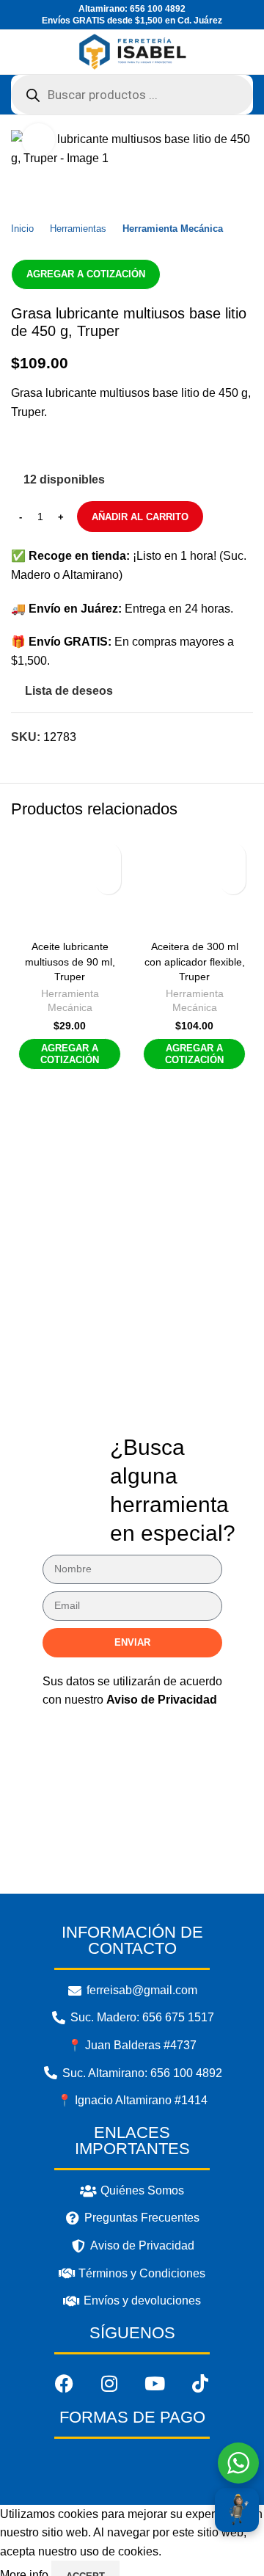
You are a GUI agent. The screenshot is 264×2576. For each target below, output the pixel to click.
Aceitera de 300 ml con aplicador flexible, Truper (195, 961)
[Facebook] (64, 2384)
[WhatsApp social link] (116, 447)
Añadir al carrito (140, 517)
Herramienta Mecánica (173, 229)
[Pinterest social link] (85, 447)
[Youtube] (155, 2384)
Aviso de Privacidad (162, 1700)
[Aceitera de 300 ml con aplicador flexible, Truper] (194, 885)
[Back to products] (37, 191)
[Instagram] (109, 2384)
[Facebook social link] (23, 447)
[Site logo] (132, 51)
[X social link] (54, 447)
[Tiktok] (200, 2384)
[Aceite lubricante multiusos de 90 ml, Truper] (70, 885)
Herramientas (78, 229)
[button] (108, 882)
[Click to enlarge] (38, 140)
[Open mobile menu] (17, 52)
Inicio (22, 229)
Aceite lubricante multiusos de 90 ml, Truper (70, 961)
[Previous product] (20, 191)
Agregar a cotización (86, 274)
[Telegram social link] (147, 447)
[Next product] (55, 191)
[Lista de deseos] (108, 856)
